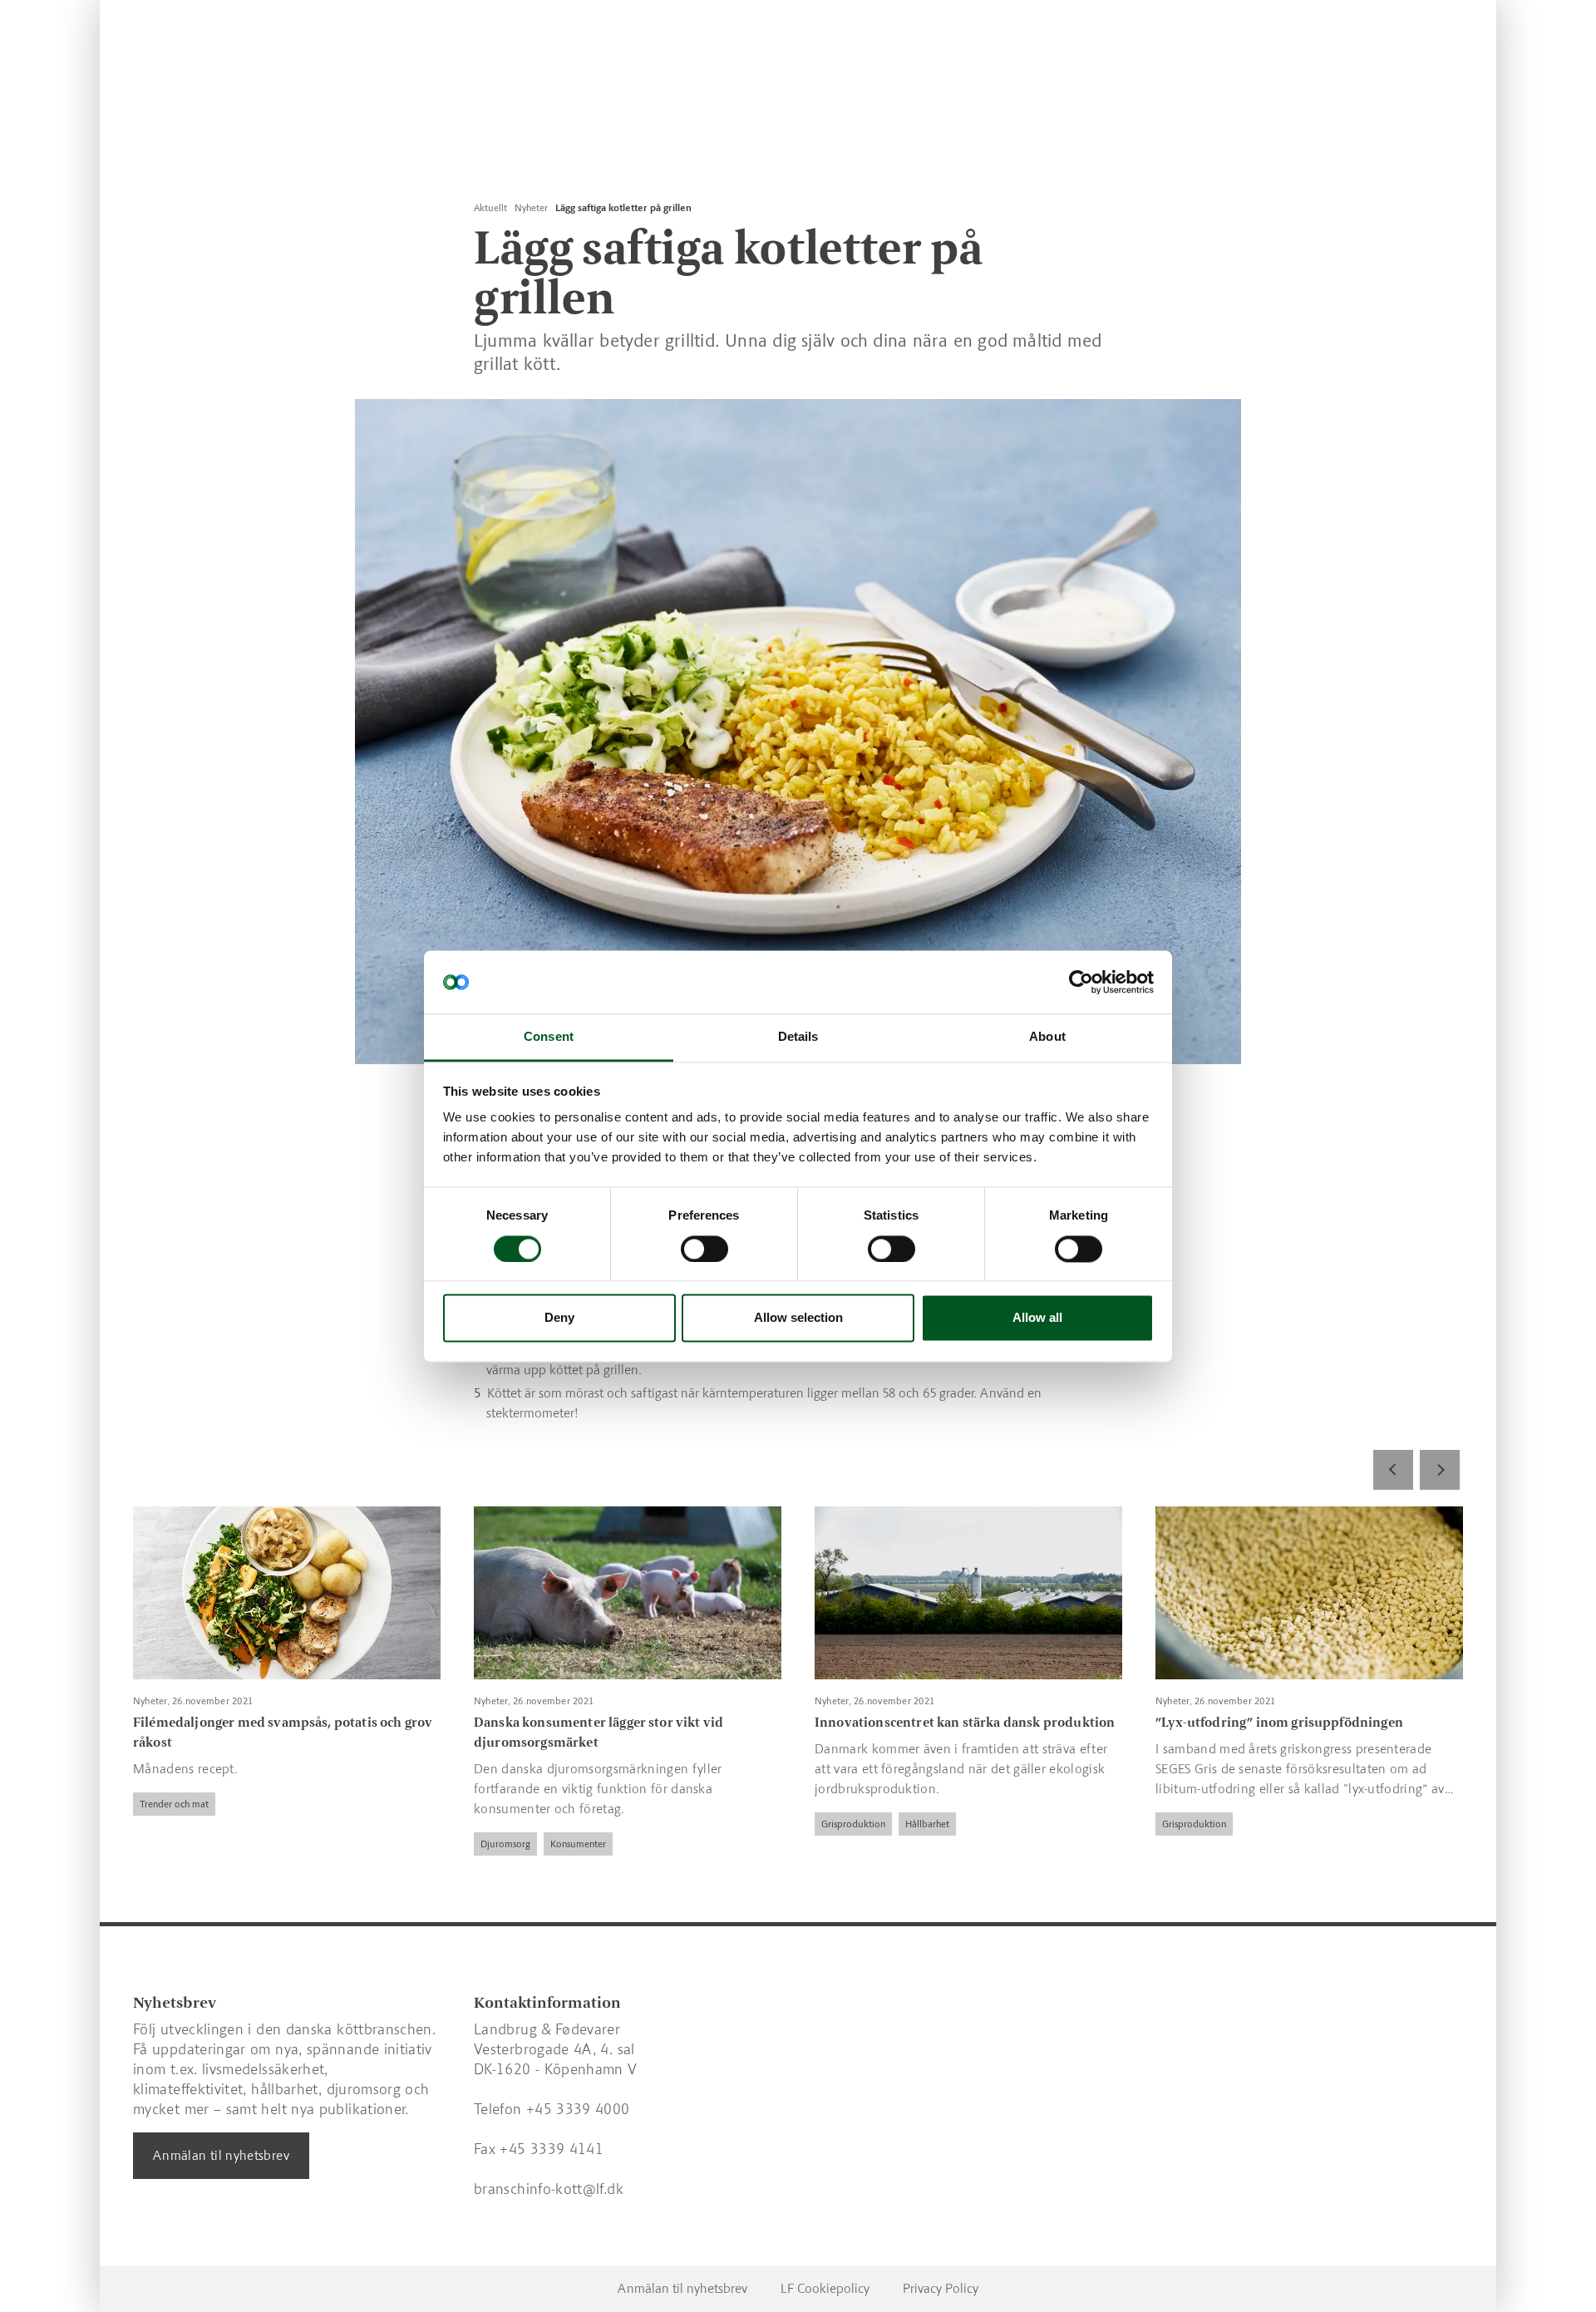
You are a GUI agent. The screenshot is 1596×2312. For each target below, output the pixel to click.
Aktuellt (490, 208)
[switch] (704, 1249)
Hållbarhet (927, 1824)
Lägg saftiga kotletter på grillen (623, 208)
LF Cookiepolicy (825, 2288)
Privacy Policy (941, 2288)
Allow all (1037, 1318)
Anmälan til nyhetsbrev (221, 2155)
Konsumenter (578, 1844)
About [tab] (1047, 1037)
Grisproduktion (853, 1824)
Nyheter (531, 208)
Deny (559, 1318)
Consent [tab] (549, 1037)
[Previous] (1393, 1470)
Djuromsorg (505, 1844)
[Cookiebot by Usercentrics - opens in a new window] (1081, 982)
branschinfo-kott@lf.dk (549, 2189)
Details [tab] (798, 1037)
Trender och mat (174, 1804)
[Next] (1440, 1470)
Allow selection (798, 1318)
